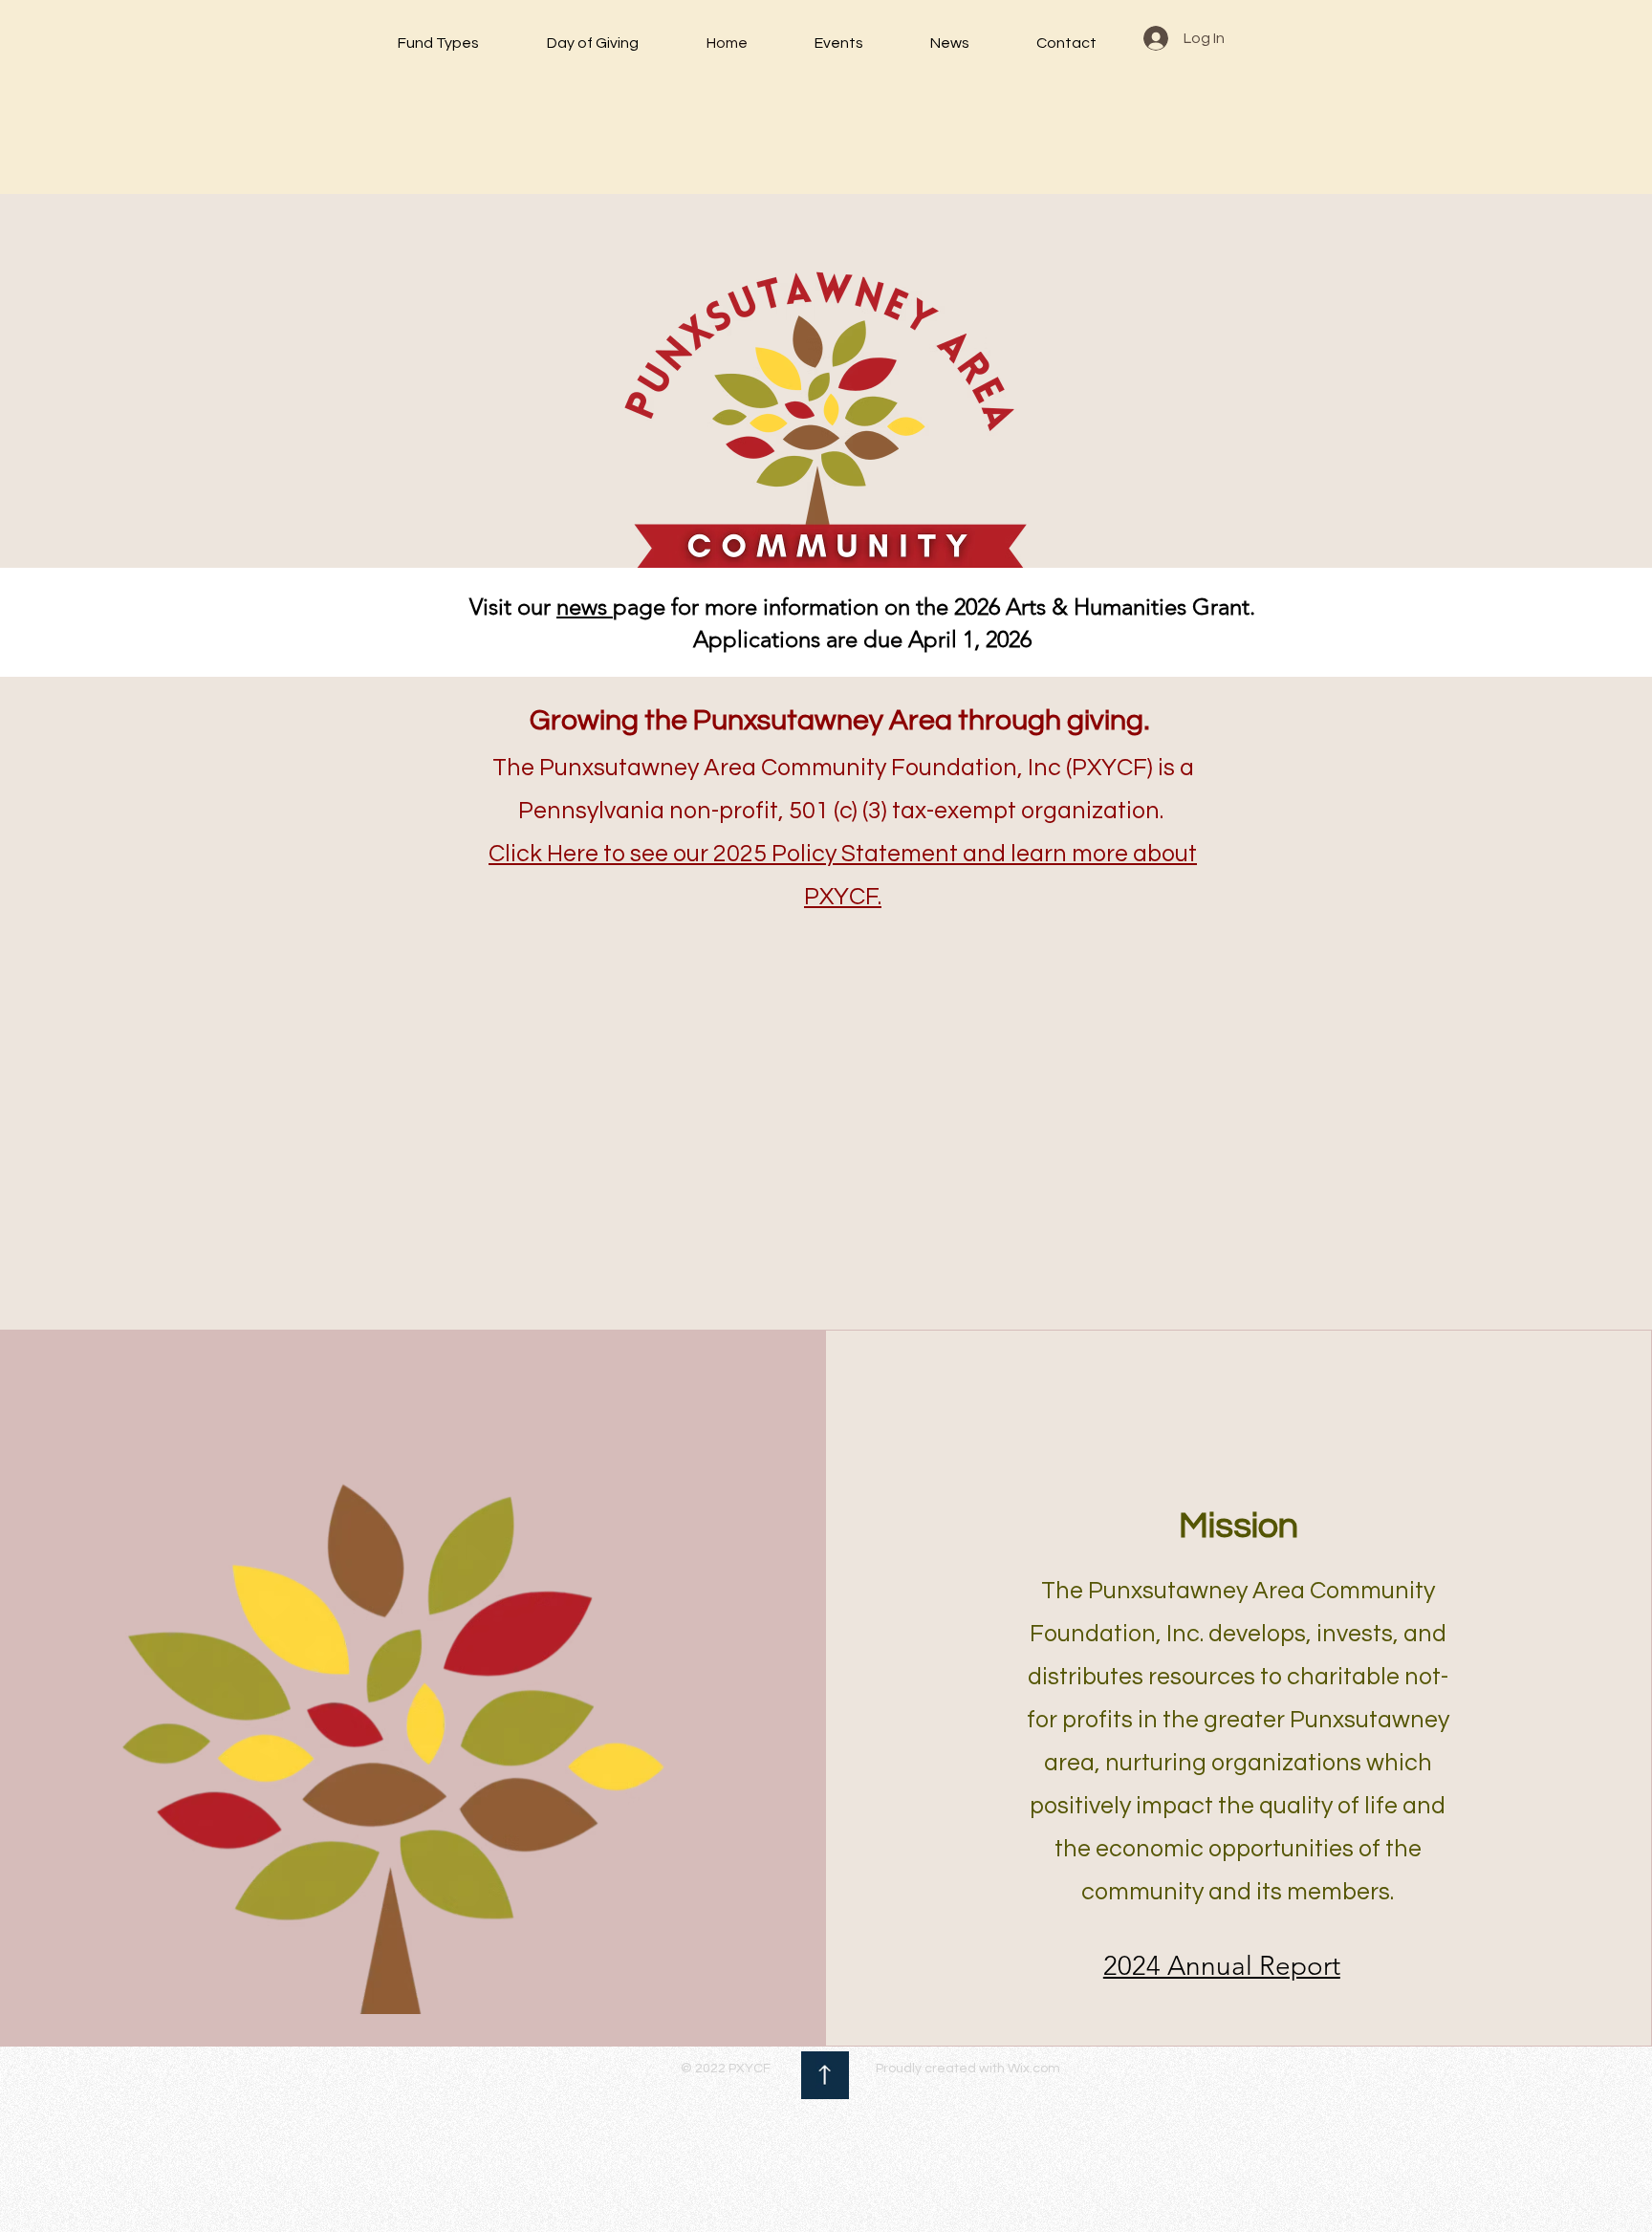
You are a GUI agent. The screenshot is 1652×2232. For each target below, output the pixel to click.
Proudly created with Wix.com (968, 2069)
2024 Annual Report (1222, 1966)
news (585, 607)
